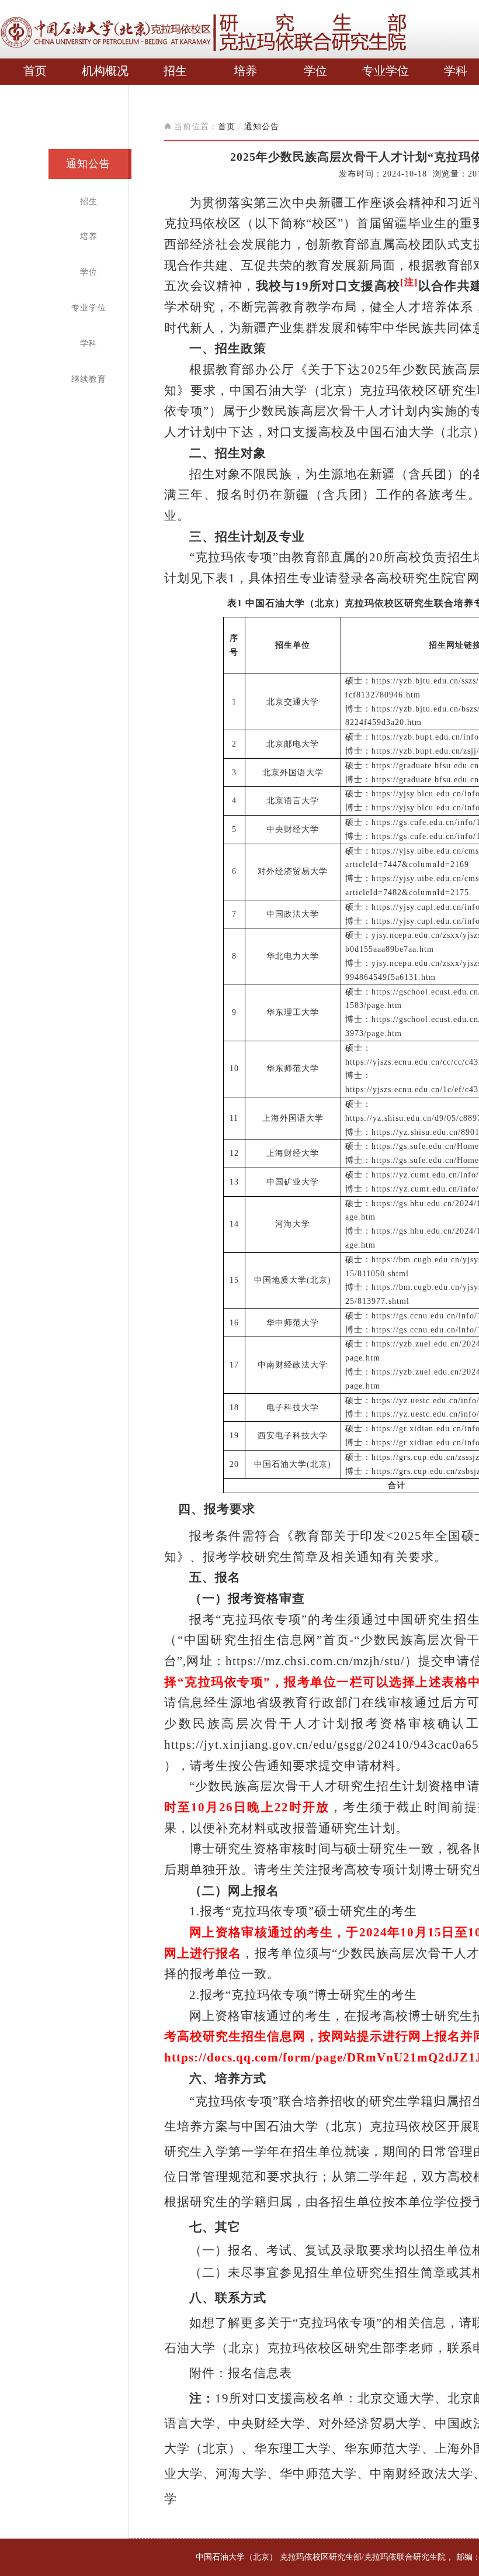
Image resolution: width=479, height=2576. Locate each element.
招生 (175, 71)
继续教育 (89, 379)
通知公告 (88, 164)
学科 (456, 71)
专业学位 (386, 71)
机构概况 (105, 71)
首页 (35, 71)
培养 (245, 71)
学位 (315, 71)
